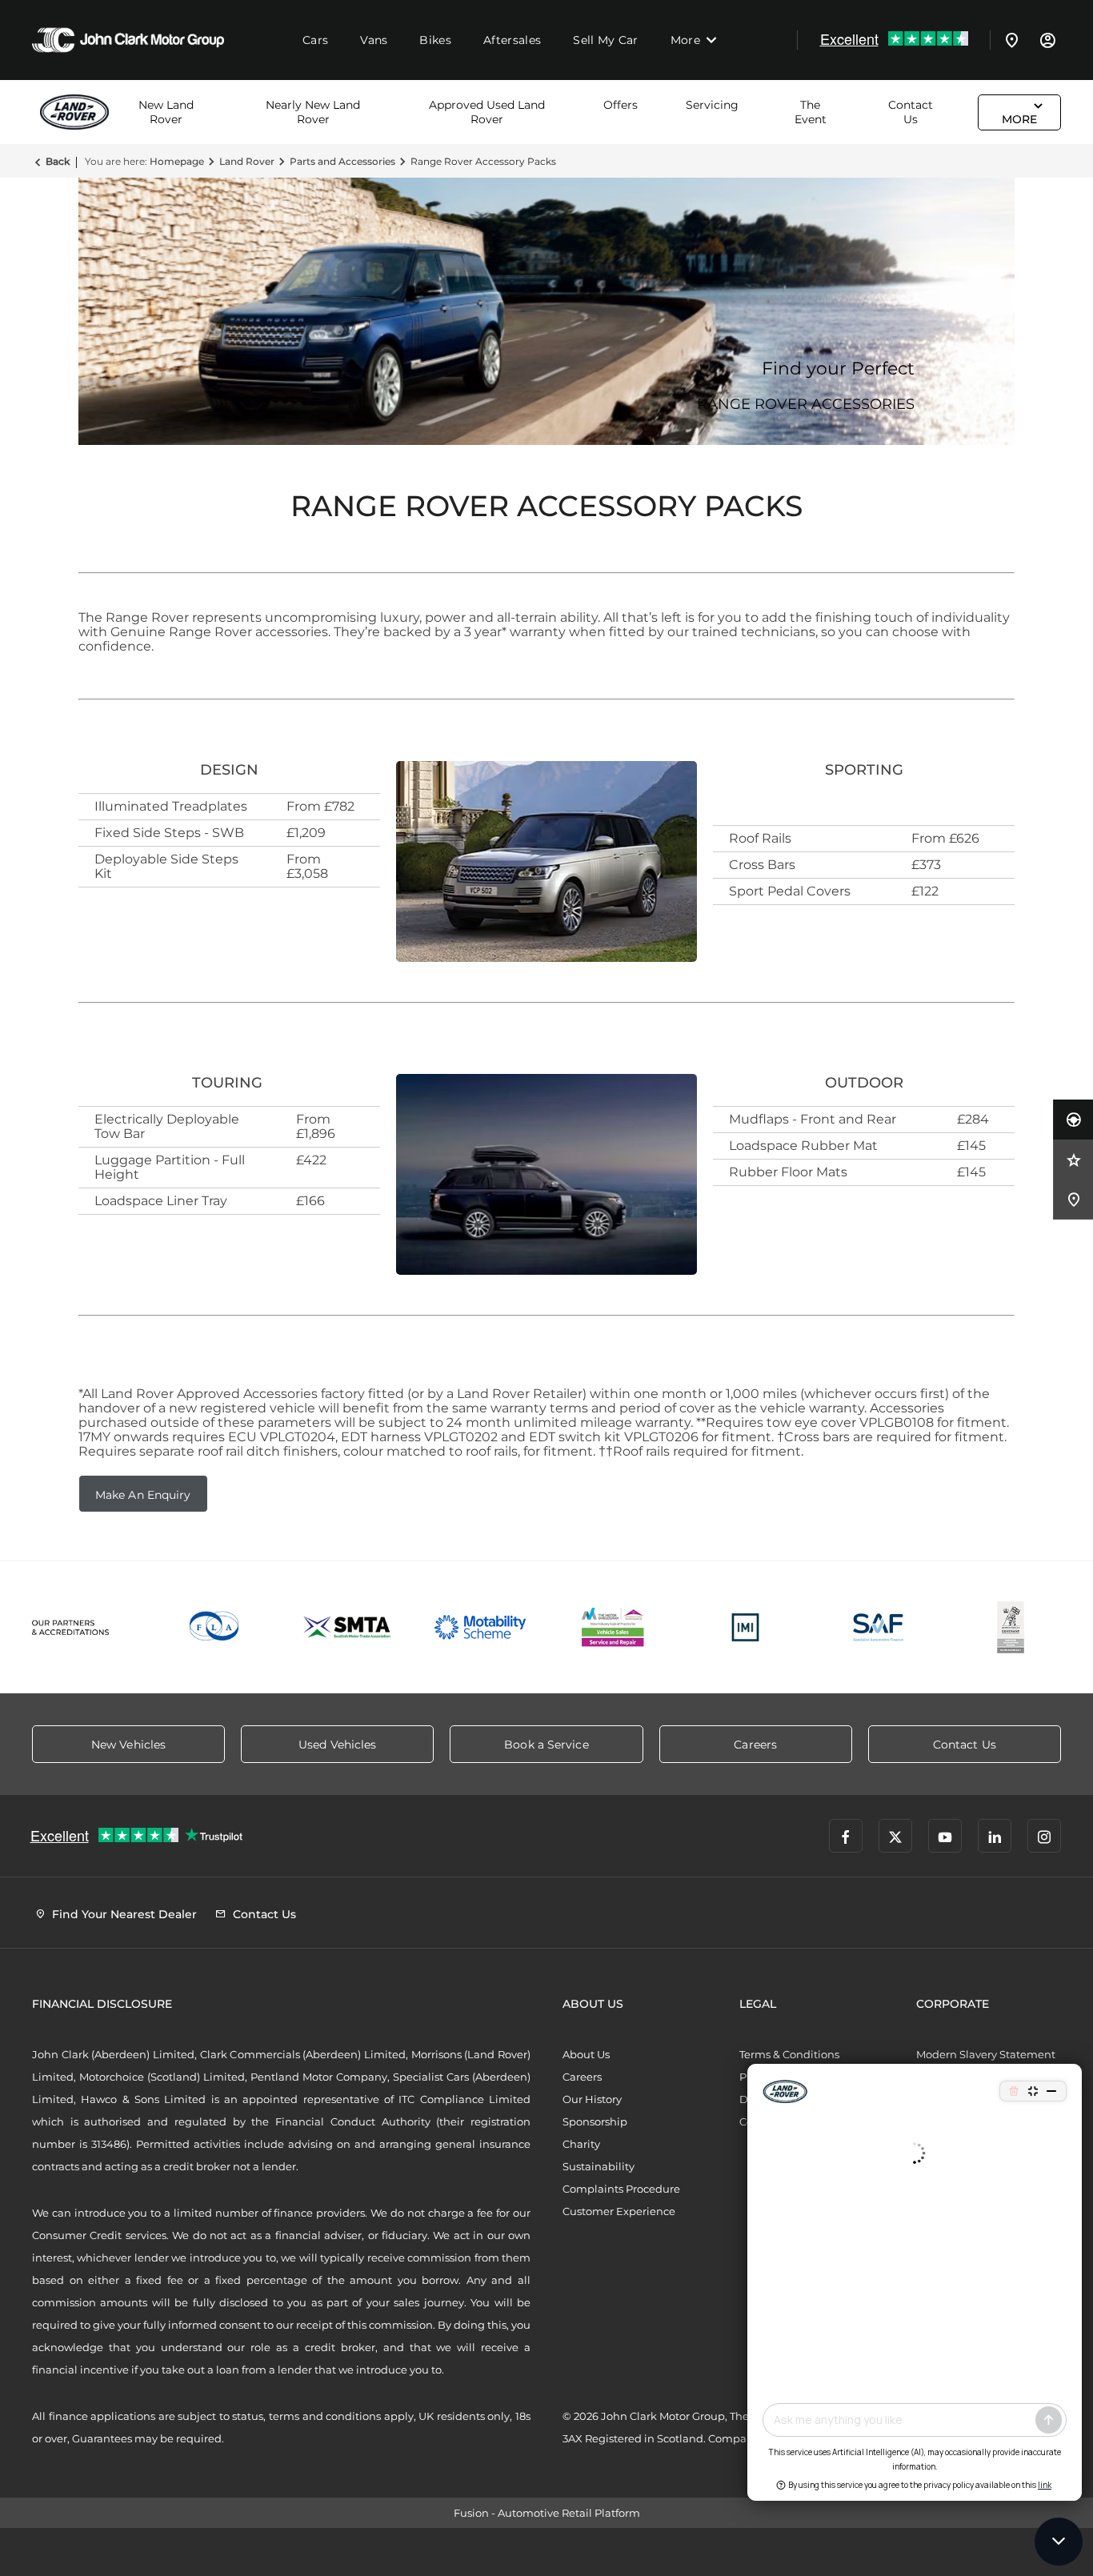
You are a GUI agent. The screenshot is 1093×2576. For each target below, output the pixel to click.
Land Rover (247, 161)
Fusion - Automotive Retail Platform (547, 2513)
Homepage (177, 161)
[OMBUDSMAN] (613, 1627)
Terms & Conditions (789, 2054)
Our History (592, 2099)
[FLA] (215, 1627)
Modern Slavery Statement (986, 2054)
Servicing (712, 105)
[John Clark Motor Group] (128, 40)
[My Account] (1047, 40)
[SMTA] (348, 1627)
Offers (621, 105)
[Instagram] (1044, 1836)
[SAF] (879, 1627)
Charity (581, 2144)
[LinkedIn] (995, 1836)
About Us (586, 2054)
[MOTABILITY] (480, 1627)
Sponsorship (595, 2121)
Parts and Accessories (342, 161)
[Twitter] (895, 1836)
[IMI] (746, 1627)
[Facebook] (846, 1836)
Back (58, 161)
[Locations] (1012, 40)
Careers (582, 2077)
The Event (811, 112)
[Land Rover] (80, 112)
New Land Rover (166, 112)
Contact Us (911, 112)
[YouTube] (945, 1836)
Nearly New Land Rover (313, 112)
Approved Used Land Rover (487, 112)
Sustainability (599, 2166)
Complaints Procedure (621, 2189)
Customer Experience (619, 2211)
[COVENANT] (1011, 1627)
